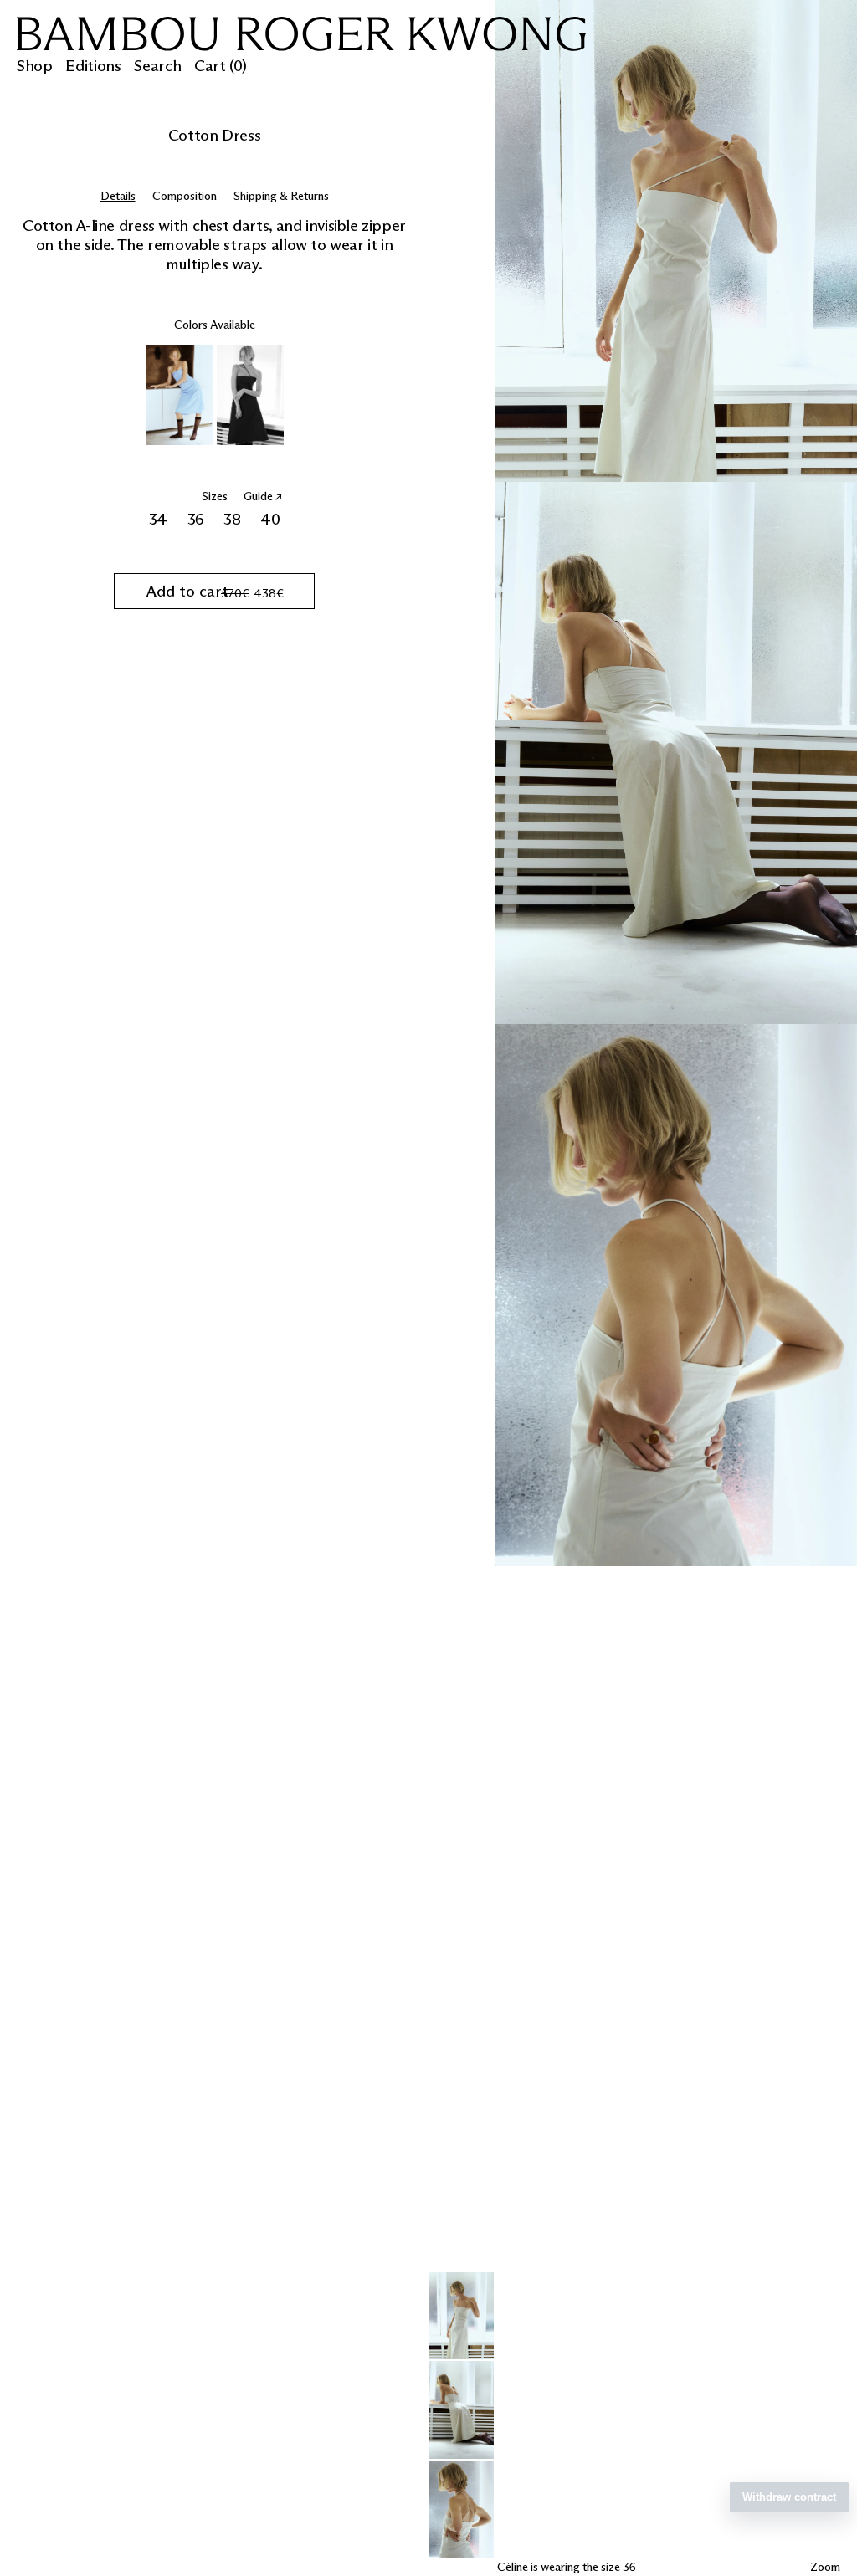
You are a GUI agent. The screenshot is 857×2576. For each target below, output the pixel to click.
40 (272, 519)
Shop (34, 66)
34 (160, 519)
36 (198, 519)
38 (234, 519)
